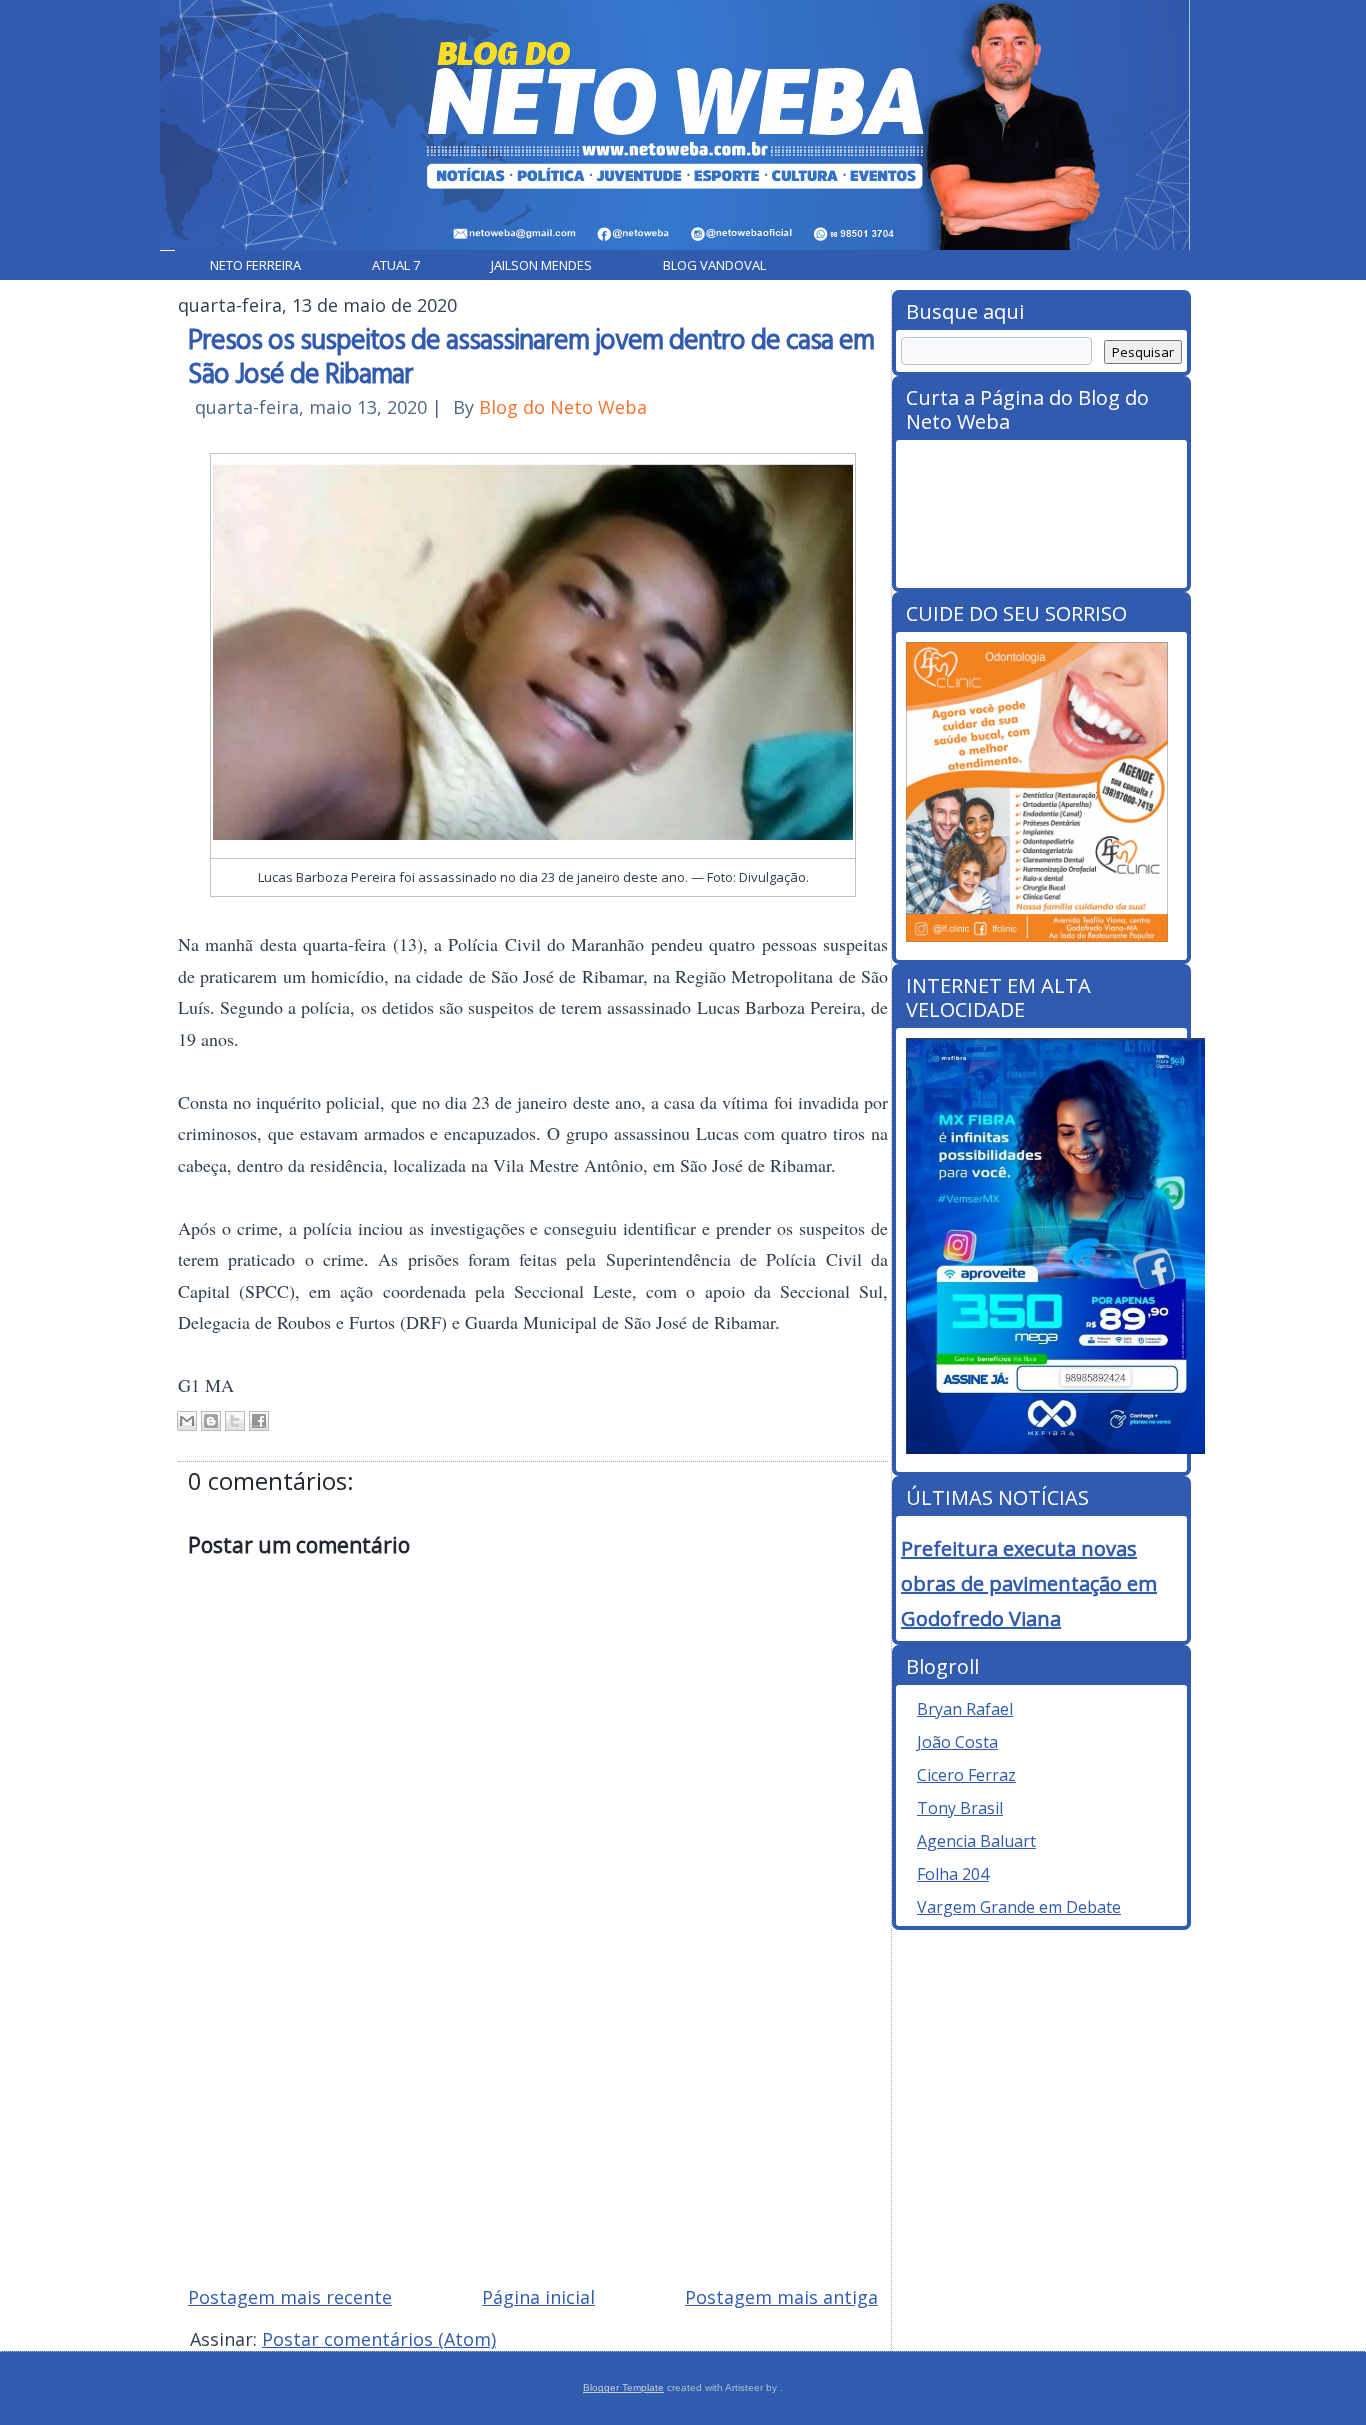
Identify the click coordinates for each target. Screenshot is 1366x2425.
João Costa (957, 1742)
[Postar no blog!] (211, 1421)
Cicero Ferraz (966, 1775)
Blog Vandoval (714, 265)
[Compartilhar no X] (235, 1421)
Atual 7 (396, 265)
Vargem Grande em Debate (1019, 1907)
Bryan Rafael (965, 1709)
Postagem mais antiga (781, 2297)
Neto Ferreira (255, 265)
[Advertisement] (533, 2127)
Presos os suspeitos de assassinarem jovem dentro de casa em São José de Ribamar (531, 355)
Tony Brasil (960, 1808)
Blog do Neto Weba (563, 407)
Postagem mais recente (290, 2297)
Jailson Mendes (541, 265)
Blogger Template (623, 2387)
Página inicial (538, 2297)
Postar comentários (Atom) (379, 2339)
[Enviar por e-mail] (187, 1421)
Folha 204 (953, 1874)
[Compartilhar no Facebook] (259, 1421)
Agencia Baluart (976, 1841)
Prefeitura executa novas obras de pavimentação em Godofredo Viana (1029, 1583)
